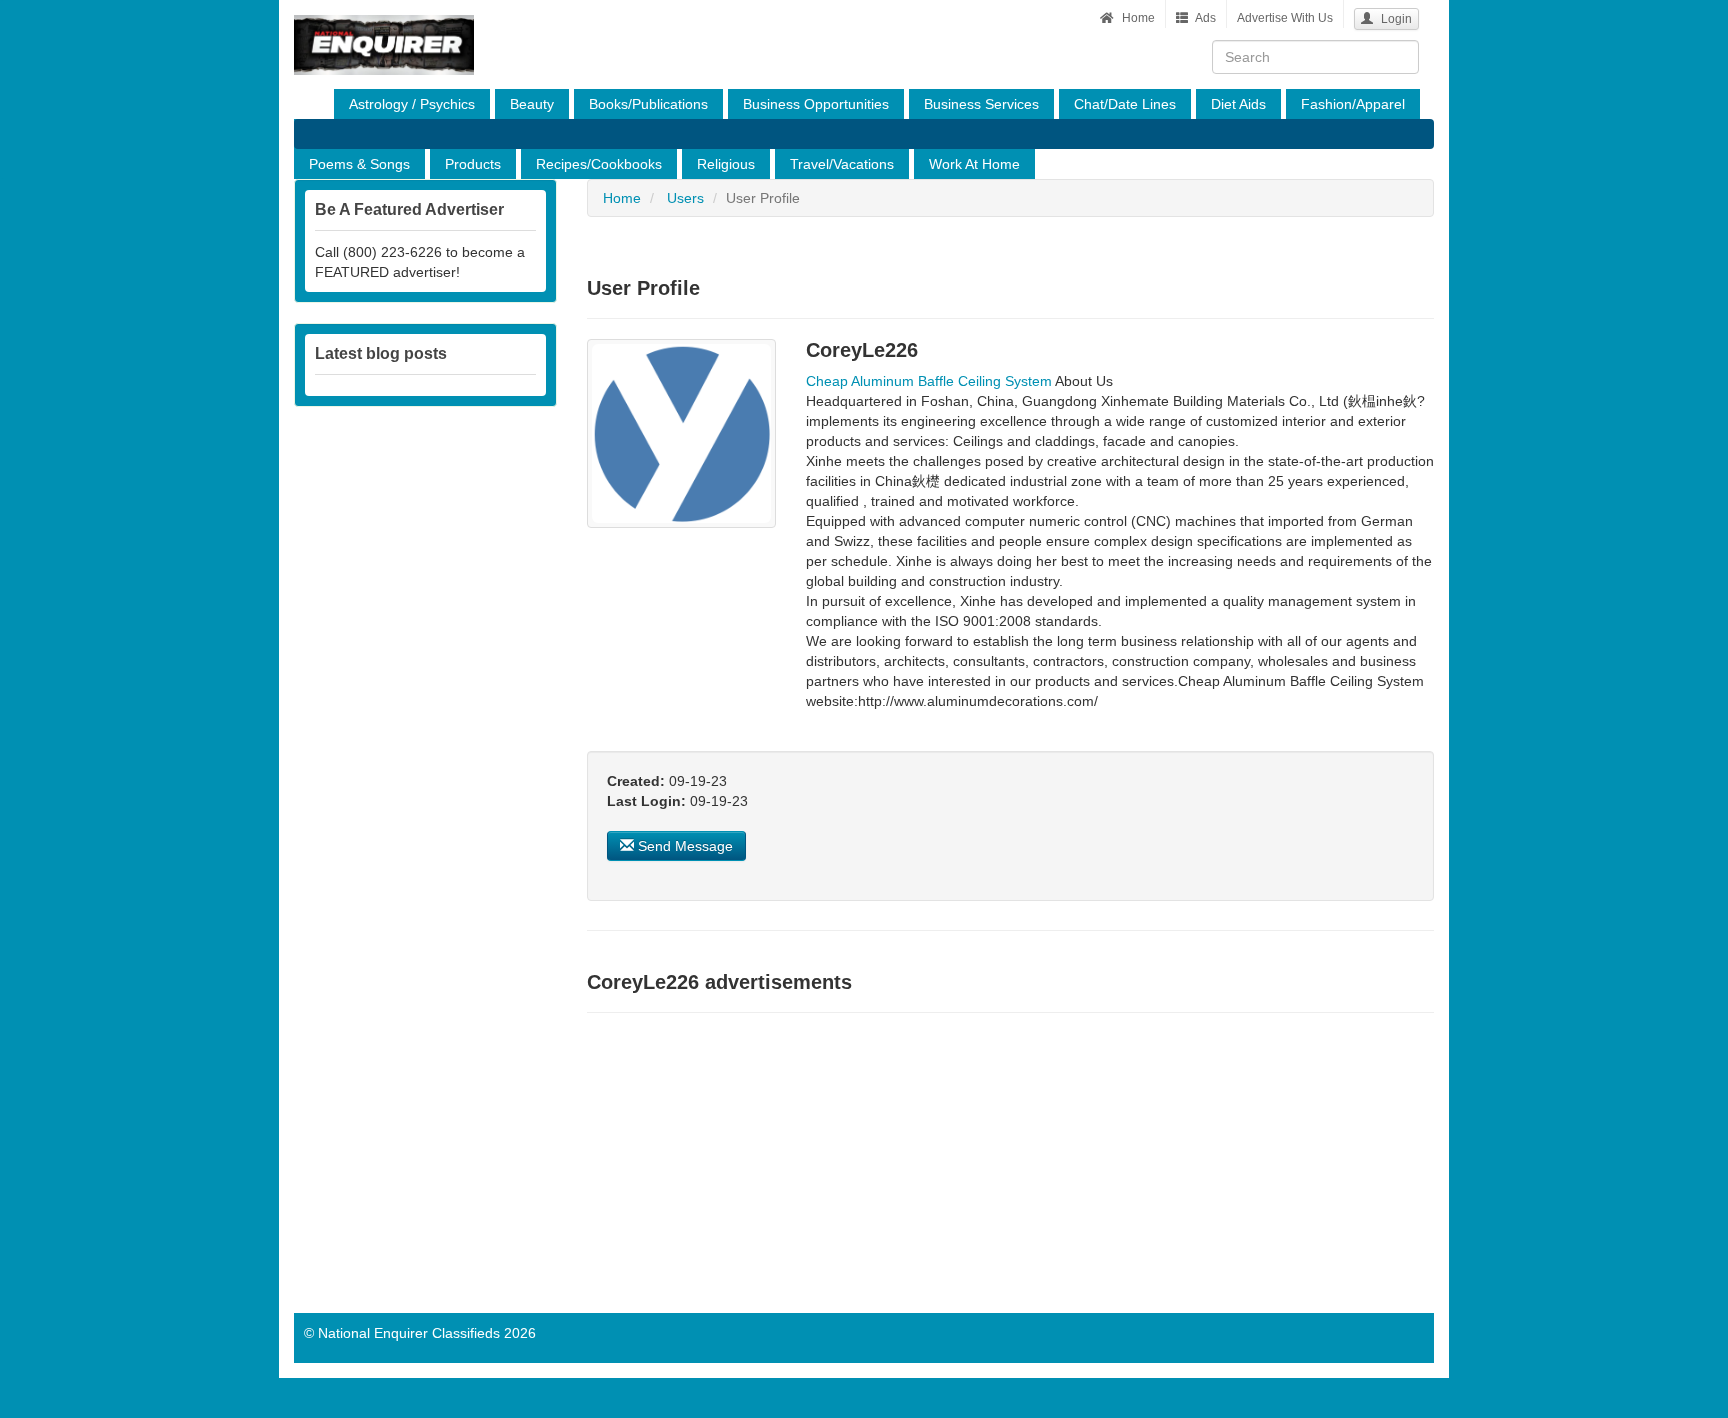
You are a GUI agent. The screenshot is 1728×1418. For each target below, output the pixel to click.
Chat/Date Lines (1125, 104)
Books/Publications (648, 104)
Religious (726, 164)
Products (473, 164)
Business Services (981, 104)
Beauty (532, 104)
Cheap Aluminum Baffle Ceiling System (929, 381)
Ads (1204, 18)
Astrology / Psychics (412, 104)
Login (1395, 19)
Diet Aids (1238, 104)
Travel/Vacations (842, 164)
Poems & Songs (359, 164)
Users (685, 198)
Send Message (683, 846)
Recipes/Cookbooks (599, 164)
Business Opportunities (816, 104)
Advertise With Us (1285, 18)
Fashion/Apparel (1353, 104)
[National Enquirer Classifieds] (384, 25)
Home (1137, 18)
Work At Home (974, 164)
